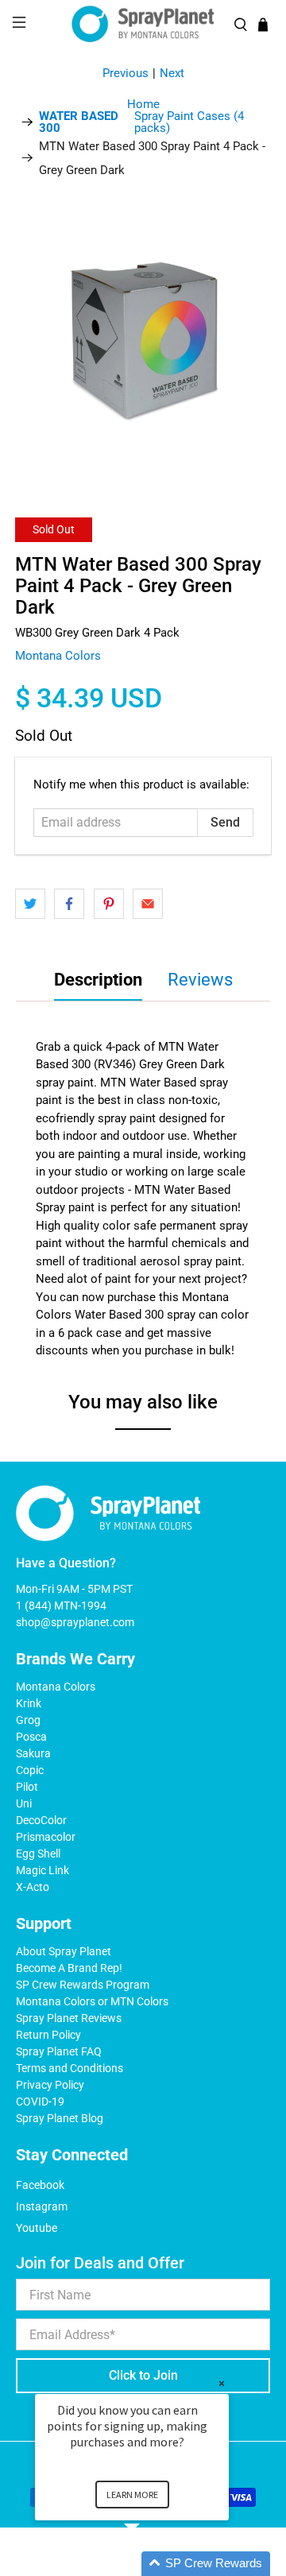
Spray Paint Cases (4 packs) (141, 122)
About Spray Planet (64, 1951)
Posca (31, 1737)
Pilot (27, 1787)
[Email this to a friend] (148, 904)
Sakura (33, 1753)
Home (143, 105)
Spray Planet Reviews (69, 2018)
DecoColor (41, 1820)
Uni (24, 1803)
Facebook (40, 2185)
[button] (151, 2564)
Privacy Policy (50, 2085)
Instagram (42, 2206)
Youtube (37, 2228)
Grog (28, 1720)
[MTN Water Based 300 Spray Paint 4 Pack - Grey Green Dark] (143, 342)
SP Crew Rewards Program (83, 1985)
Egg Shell (38, 1854)
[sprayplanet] (143, 24)
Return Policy (48, 2035)
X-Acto (33, 1887)
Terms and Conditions (70, 2068)
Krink (29, 1703)
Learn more (132, 2495)
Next (172, 73)
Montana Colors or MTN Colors (92, 2001)
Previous (126, 73)
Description (98, 980)
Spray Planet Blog (60, 2118)
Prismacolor (46, 1837)
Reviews (200, 980)
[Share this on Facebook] (69, 904)
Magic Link (43, 1870)
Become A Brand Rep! (69, 1968)
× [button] (222, 2383)
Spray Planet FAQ (59, 2051)
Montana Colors (58, 656)
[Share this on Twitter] (30, 904)
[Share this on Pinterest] (109, 904)
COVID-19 (40, 2101)
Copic (30, 1770)
